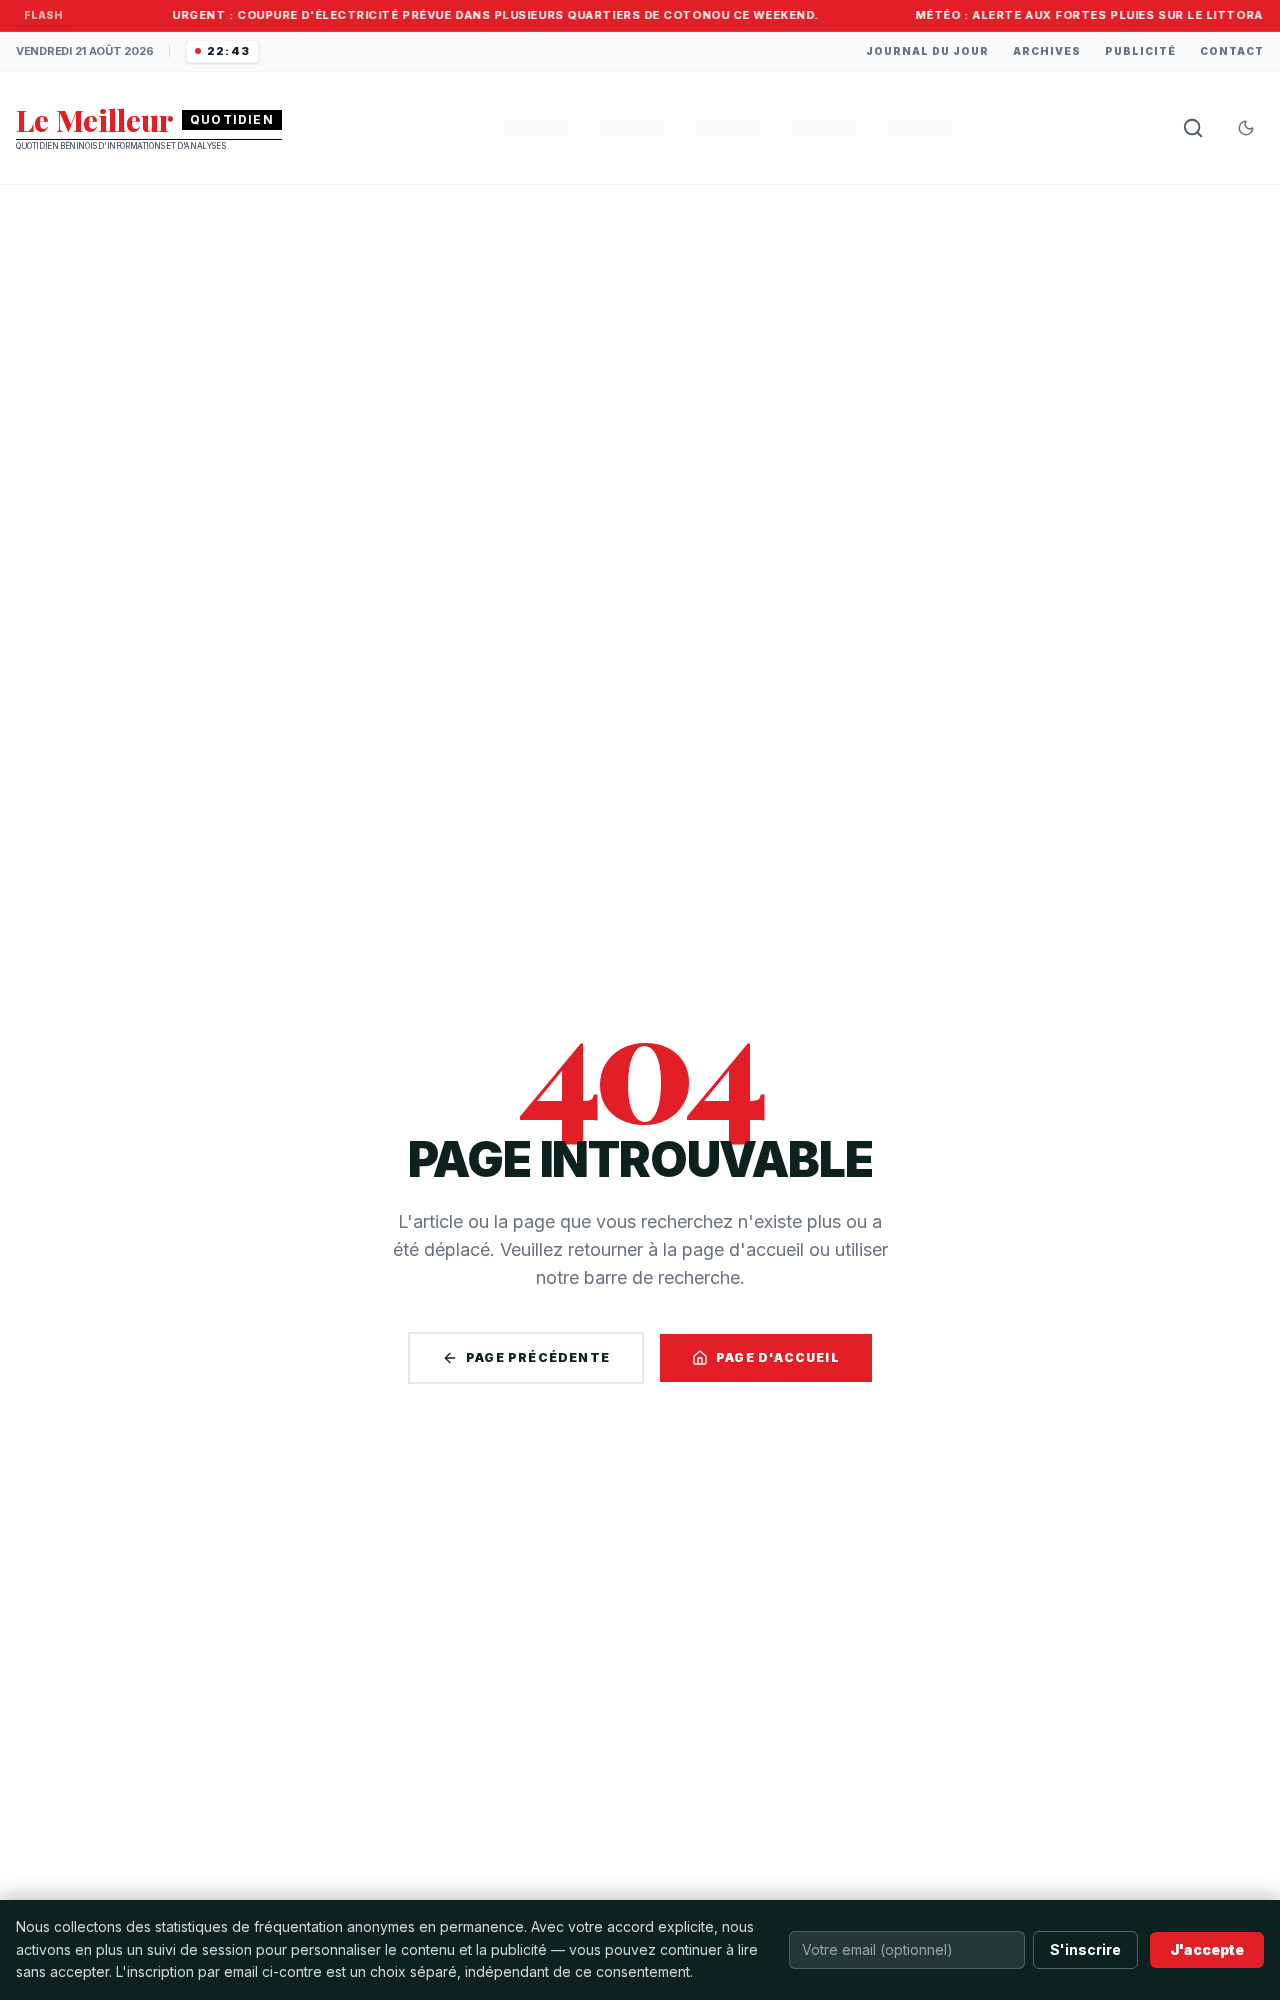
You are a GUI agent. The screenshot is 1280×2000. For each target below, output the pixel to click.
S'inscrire (1085, 1949)
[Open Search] (1193, 128)
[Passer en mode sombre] (1246, 128)
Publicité (1140, 51)
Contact (1232, 51)
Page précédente (538, 1357)
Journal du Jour (927, 51)
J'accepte (1207, 1949)
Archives (1047, 51)
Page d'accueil (778, 1357)
